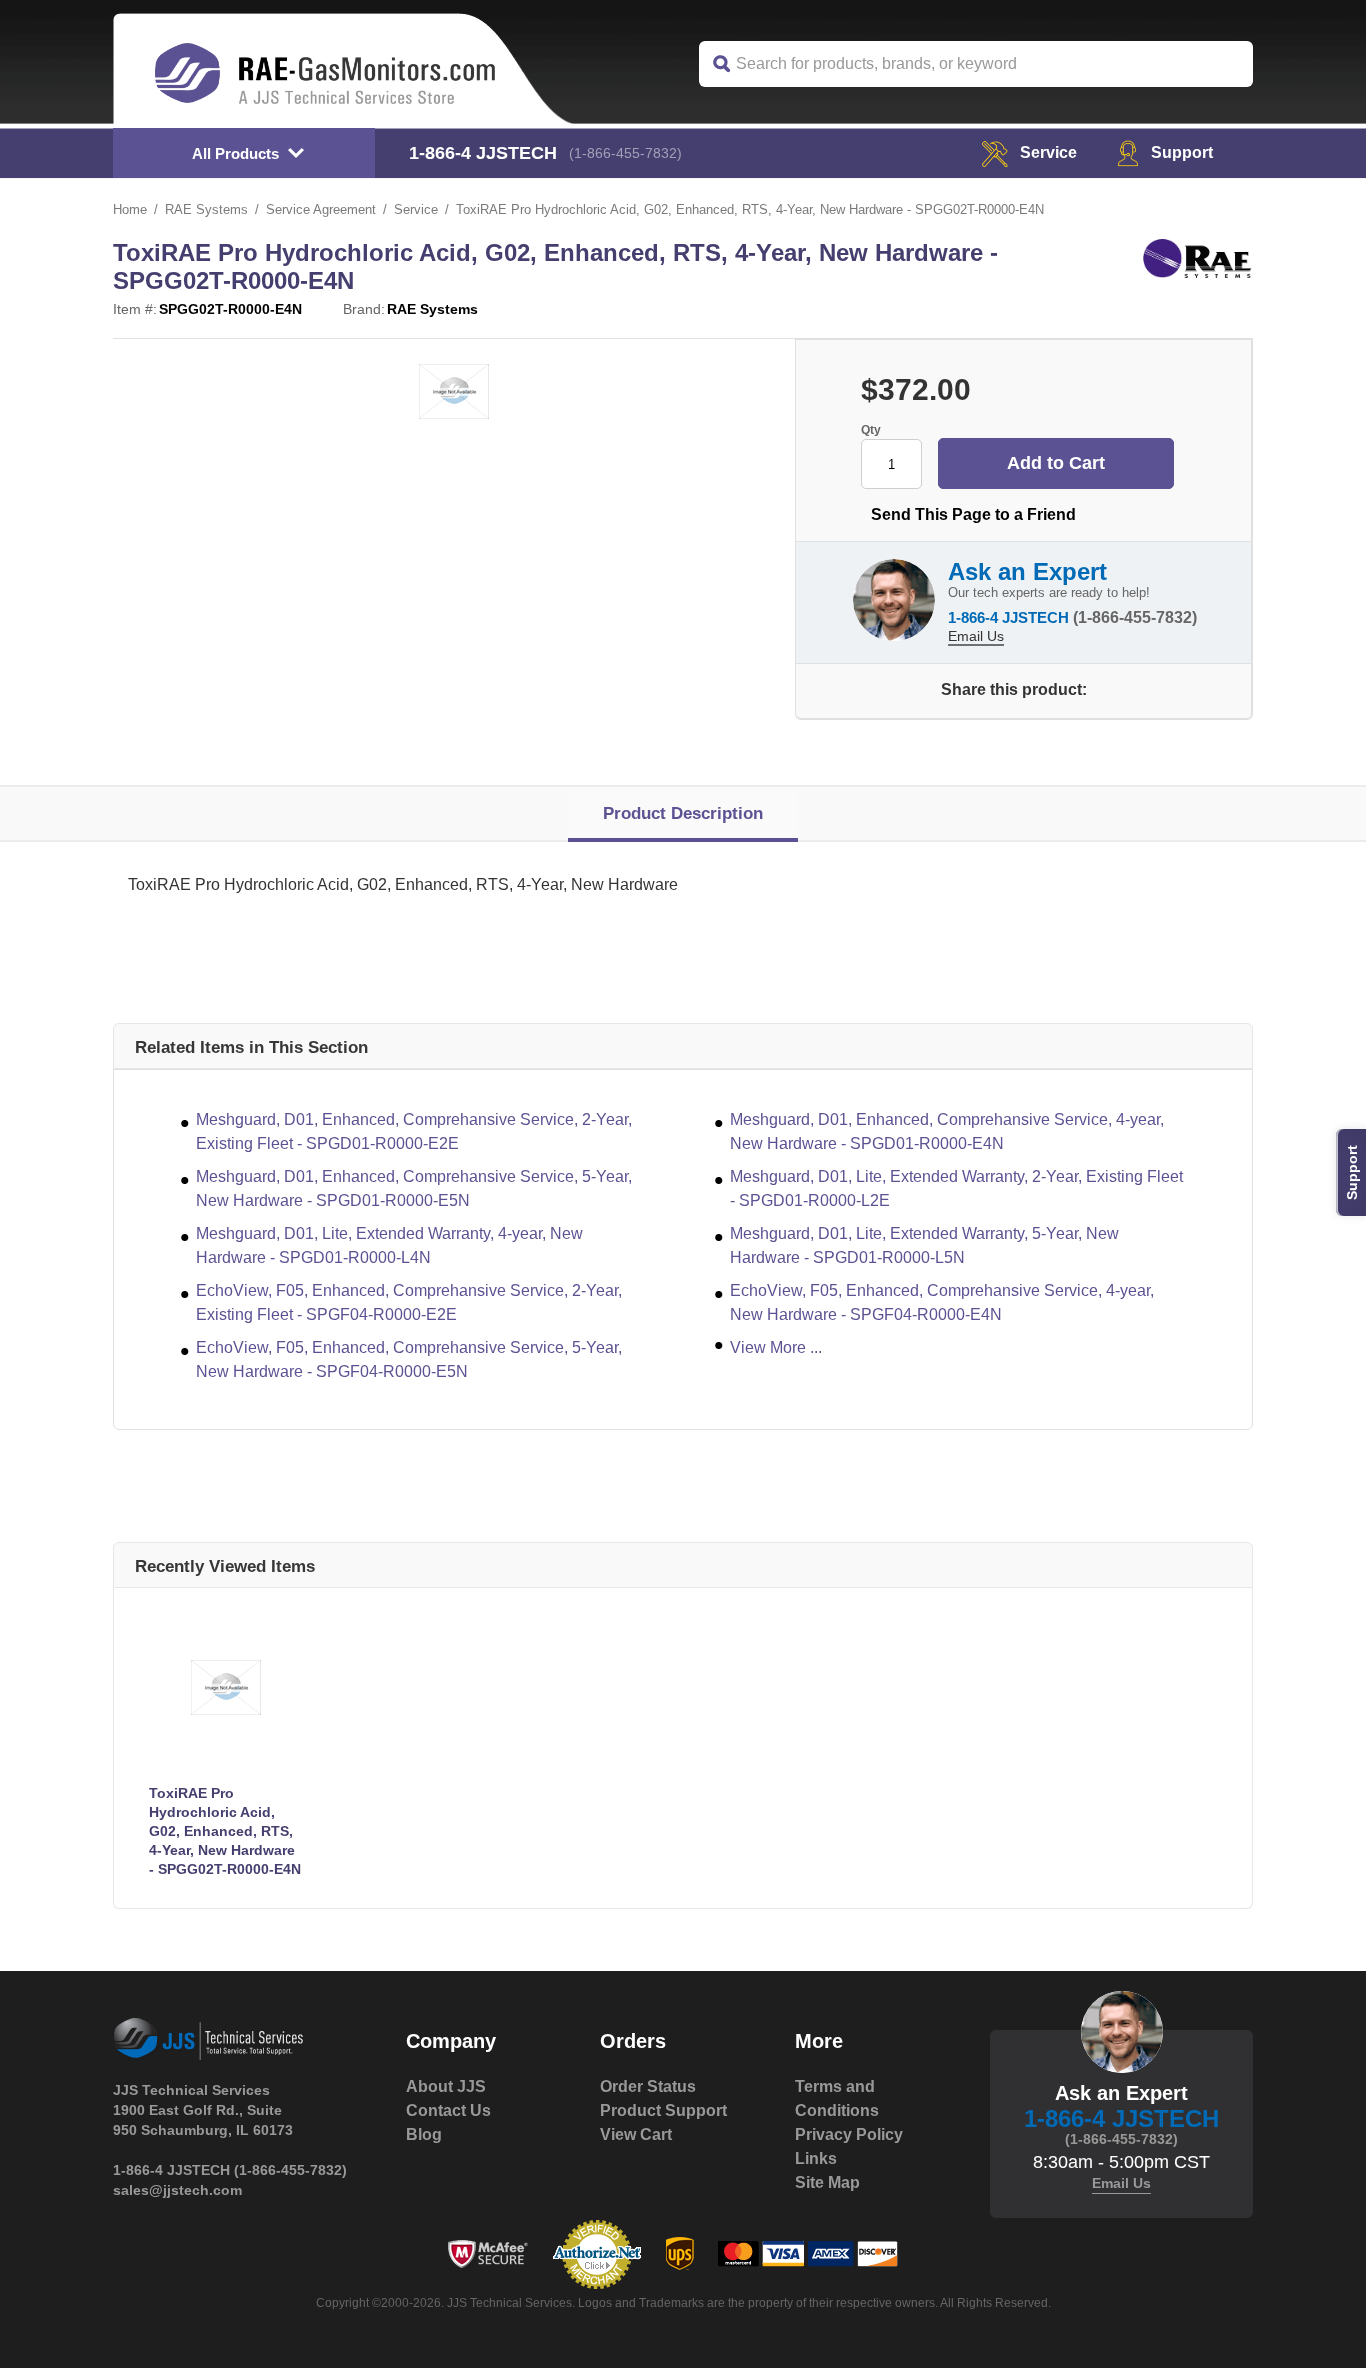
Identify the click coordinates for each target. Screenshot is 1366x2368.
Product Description (683, 813)
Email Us (976, 636)
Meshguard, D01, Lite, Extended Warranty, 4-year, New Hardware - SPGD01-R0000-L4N (389, 1245)
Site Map (827, 2182)
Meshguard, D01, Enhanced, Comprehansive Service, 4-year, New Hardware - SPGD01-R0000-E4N (947, 1131)
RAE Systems (206, 209)
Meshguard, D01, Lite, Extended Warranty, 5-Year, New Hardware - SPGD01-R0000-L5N (924, 1245)
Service (416, 209)
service (1048, 152)
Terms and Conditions (837, 2098)
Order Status (648, 2086)
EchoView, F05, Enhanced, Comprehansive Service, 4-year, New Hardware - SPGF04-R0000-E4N (942, 1302)
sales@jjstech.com (177, 2190)
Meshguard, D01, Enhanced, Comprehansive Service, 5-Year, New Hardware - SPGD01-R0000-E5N (414, 1188)
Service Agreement (321, 209)
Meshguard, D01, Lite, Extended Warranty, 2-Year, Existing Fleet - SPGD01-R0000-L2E (956, 1188)
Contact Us (448, 2110)
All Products (235, 153)
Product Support (663, 2110)
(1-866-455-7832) (625, 153)
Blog (424, 2134)
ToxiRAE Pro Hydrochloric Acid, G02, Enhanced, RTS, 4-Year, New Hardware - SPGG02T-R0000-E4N (225, 1831)
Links (816, 2158)
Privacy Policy (849, 2134)
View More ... (776, 1347)
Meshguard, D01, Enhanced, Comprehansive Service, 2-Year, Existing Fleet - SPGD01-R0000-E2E (414, 1131)
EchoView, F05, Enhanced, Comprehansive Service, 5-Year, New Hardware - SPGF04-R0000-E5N (409, 1359)
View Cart (636, 2134)
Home (130, 209)
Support (1182, 152)
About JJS (446, 2086)
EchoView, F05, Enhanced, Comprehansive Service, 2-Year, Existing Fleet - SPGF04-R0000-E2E (409, 1302)
